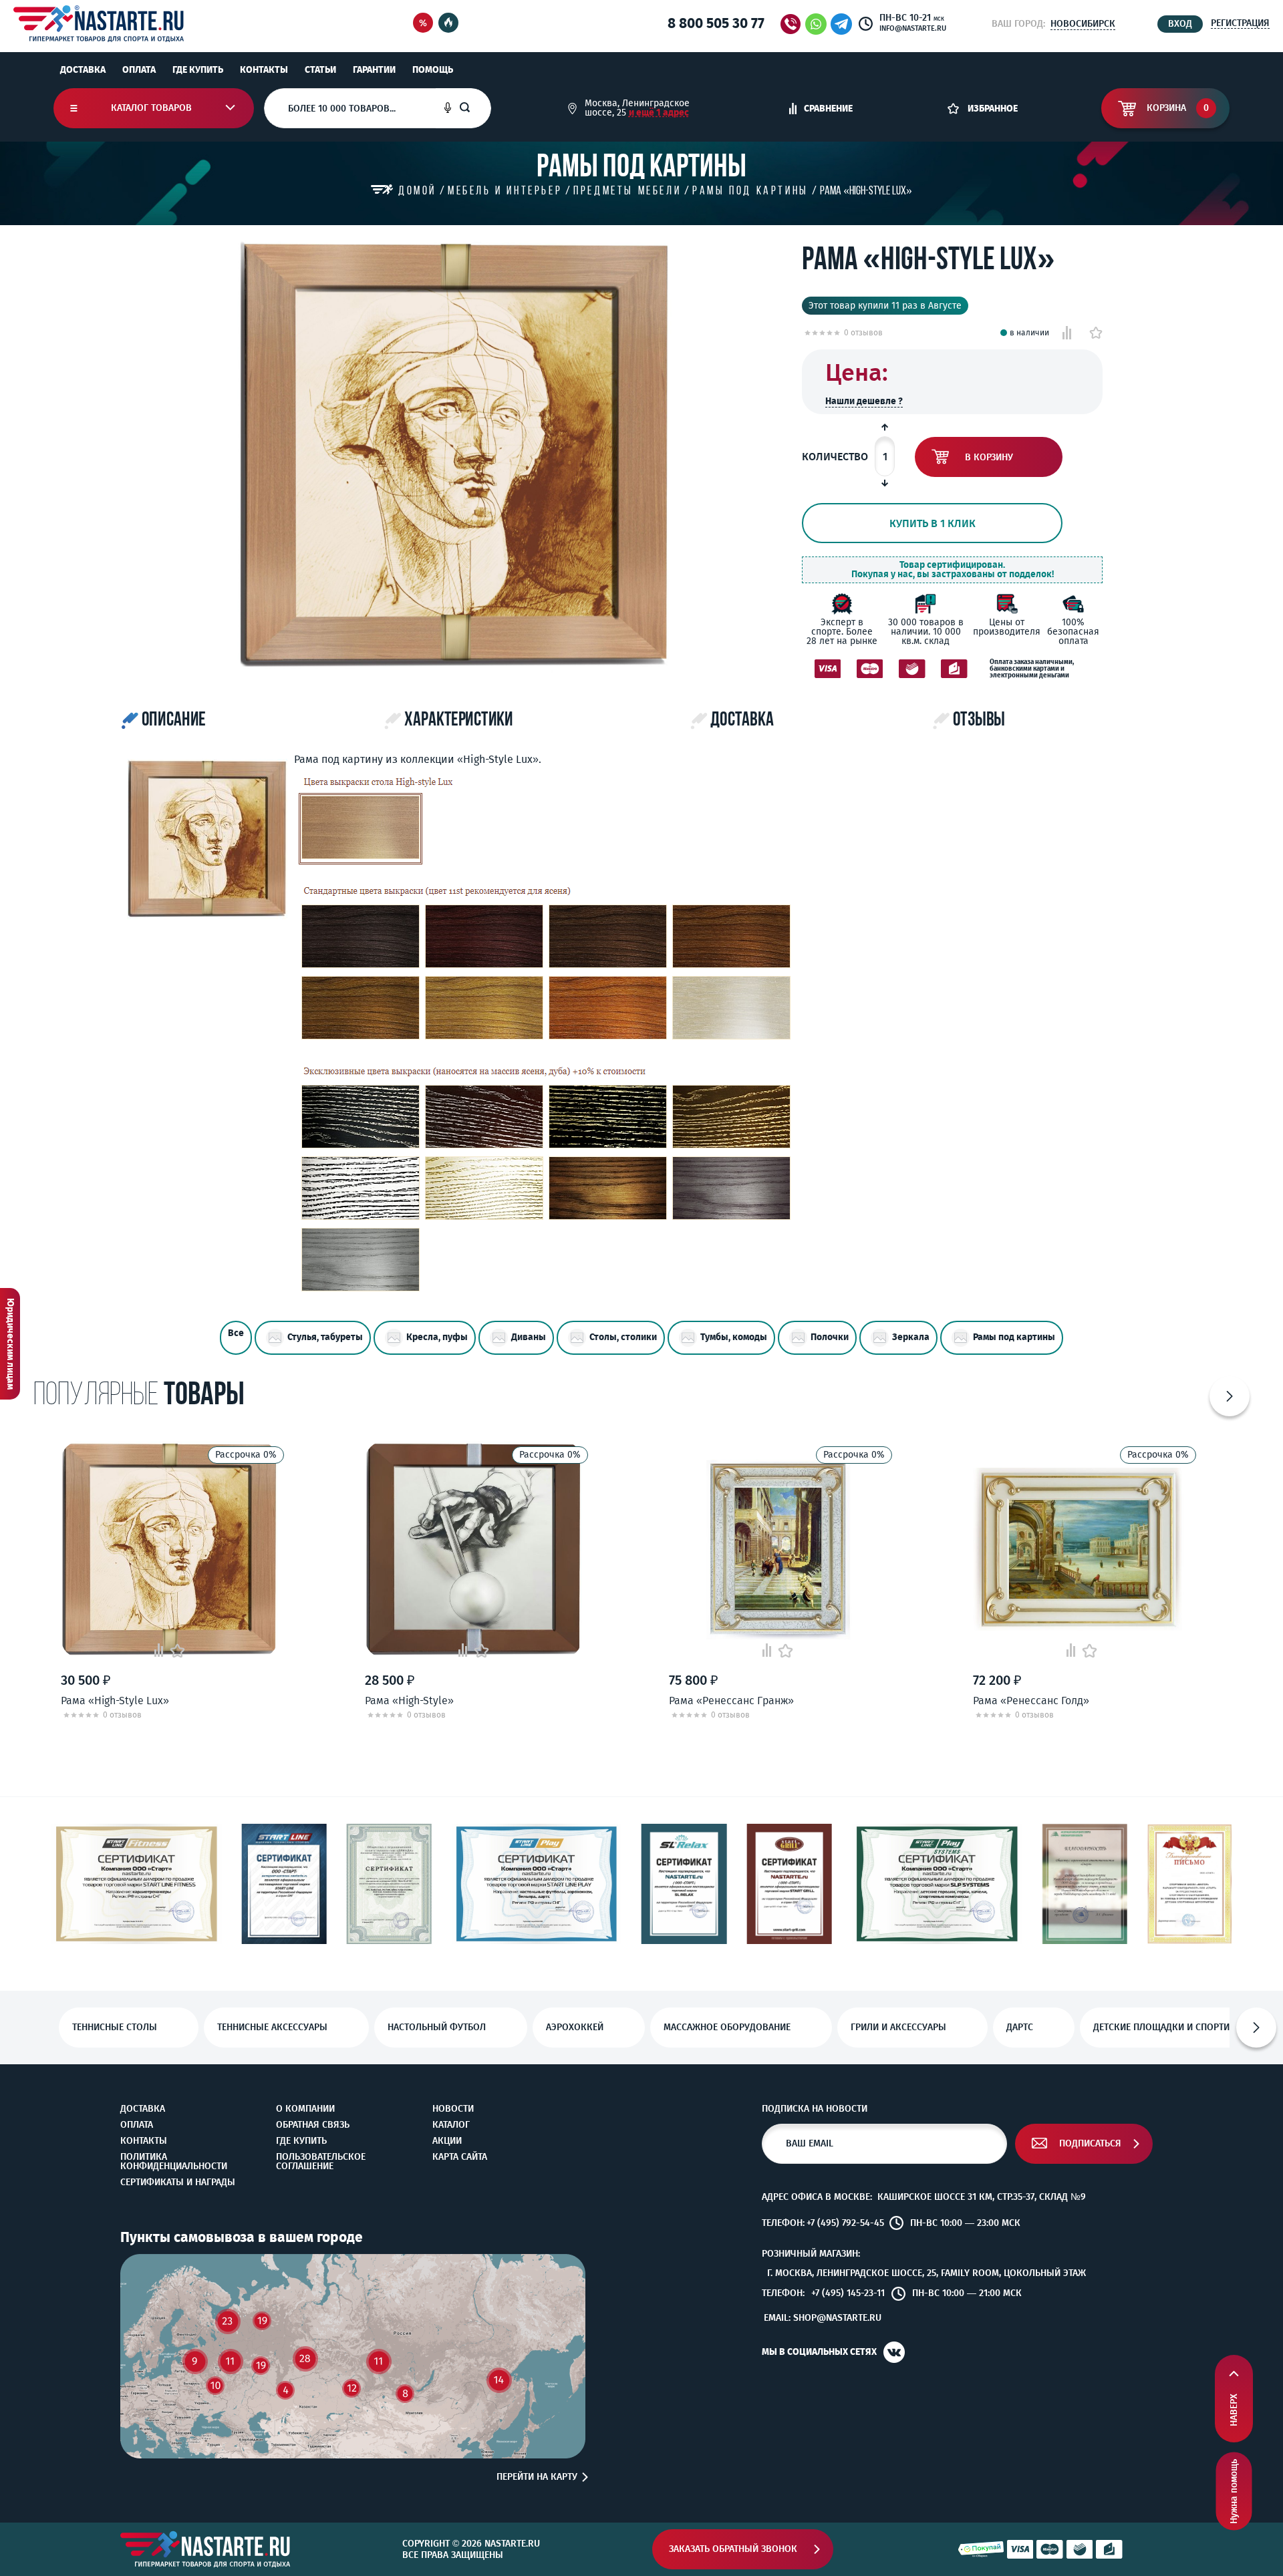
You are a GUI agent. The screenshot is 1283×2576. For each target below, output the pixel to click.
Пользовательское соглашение (321, 2162)
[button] (1230, 1396)
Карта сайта (460, 2157)
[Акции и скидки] (423, 24)
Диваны (529, 1337)
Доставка (83, 70)
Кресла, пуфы (437, 1337)
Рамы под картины (1014, 1337)
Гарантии (374, 70)
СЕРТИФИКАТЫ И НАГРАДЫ (178, 2183)
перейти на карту (537, 2477)
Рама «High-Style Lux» (115, 1701)
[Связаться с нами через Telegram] (844, 24)
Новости (453, 2109)
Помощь (433, 70)
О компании (305, 2109)
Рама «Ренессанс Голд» (1031, 1701)
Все (236, 1333)
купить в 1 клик (933, 523)
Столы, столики (623, 1337)
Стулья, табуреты (325, 1337)
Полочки (830, 1337)
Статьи (320, 70)
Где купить (198, 70)
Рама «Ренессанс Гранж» (731, 1701)
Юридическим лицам (10, 1344)
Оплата (139, 70)
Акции (447, 2141)
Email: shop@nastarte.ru (823, 2318)
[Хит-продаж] (448, 24)
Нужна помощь (1234, 2491)
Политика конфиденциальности (174, 2162)
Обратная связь (313, 2125)
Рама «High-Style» (409, 1701)
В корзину (989, 457)
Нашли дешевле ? (864, 401)
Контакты (264, 70)
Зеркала (911, 1337)
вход (1180, 24)
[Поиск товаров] (475, 108)
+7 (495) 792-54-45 (845, 2223)
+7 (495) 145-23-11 (848, 2293)
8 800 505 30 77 (716, 23)
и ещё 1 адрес (659, 113)
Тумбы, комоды (734, 1337)
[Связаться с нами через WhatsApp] (816, 24)
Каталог (451, 2125)
